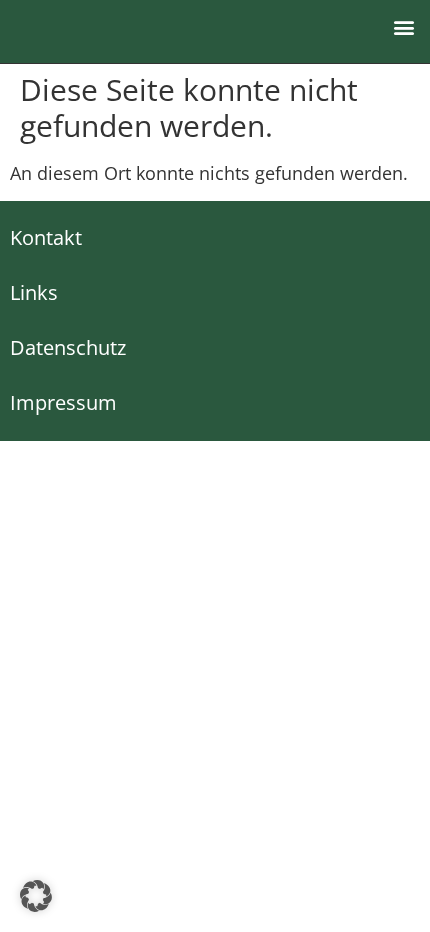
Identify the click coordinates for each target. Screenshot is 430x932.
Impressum (63, 402)
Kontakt (46, 237)
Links (34, 292)
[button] (403, 26)
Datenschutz (68, 347)
